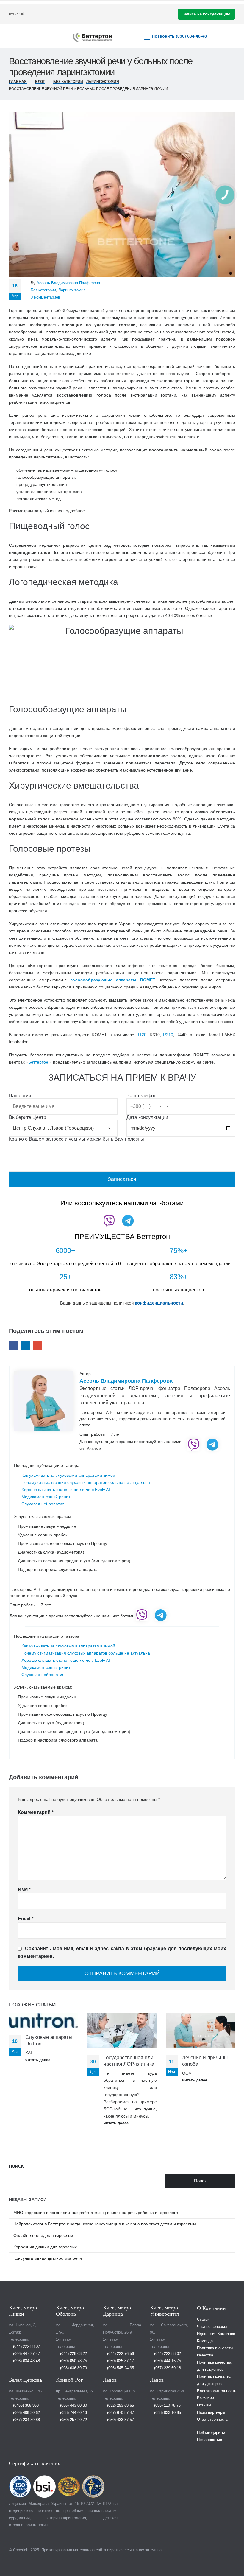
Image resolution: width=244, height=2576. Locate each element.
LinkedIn (25, 1346)
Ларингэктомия (72, 290)
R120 (141, 1035)
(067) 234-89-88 (26, 2420)
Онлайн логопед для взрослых (43, 2235)
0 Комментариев (45, 297)
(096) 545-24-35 (120, 2368)
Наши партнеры (211, 2412)
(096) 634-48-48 (26, 2361)
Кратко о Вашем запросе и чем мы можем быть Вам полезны (76, 1139)
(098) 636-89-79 (73, 2368)
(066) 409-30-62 (26, 2413)
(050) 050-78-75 (73, 2361)
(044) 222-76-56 (120, 2354)
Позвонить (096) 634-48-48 (179, 36)
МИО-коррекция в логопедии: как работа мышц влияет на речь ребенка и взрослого (96, 2213)
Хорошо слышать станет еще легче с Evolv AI (66, 1490)
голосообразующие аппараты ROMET (113, 980)
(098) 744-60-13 (73, 2413)
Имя (24, 1889)
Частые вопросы (212, 2327)
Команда (205, 2341)
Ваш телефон (141, 1096)
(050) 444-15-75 (167, 2361)
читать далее (38, 2060)
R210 (168, 1035)
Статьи (203, 2320)
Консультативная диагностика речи (48, 2258)
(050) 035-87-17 (120, 2361)
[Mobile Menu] (41, 36)
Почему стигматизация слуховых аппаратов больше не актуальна (86, 1482)
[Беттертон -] (92, 38)
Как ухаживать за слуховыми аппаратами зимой (68, 1475)
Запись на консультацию (206, 14)
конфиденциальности (159, 1303)
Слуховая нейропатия (43, 1504)
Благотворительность (217, 2391)
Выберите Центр (28, 1117)
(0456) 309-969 (25, 2406)
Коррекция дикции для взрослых (45, 2247)
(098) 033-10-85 (167, 2413)
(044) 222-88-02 (167, 2354)
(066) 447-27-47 (26, 2354)
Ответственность (212, 2420)
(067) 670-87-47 (120, 2413)
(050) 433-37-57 (120, 2420)
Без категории (43, 290)
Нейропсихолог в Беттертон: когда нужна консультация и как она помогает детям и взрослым (105, 2224)
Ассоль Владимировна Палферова (68, 283)
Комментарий (36, 1812)
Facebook (13, 1346)
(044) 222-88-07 (26, 2347)
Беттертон (38, 1062)
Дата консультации (147, 1117)
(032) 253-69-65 (120, 2406)
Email (37, 1346)
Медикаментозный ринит (46, 1497)
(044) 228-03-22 (73, 2354)
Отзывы (204, 2405)
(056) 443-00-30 (73, 2406)
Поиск (16, 2166)
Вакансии (205, 2398)
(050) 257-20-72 (73, 2420)
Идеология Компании (216, 2334)
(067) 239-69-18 (167, 2368)
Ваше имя (20, 1096)
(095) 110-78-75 (167, 2406)
